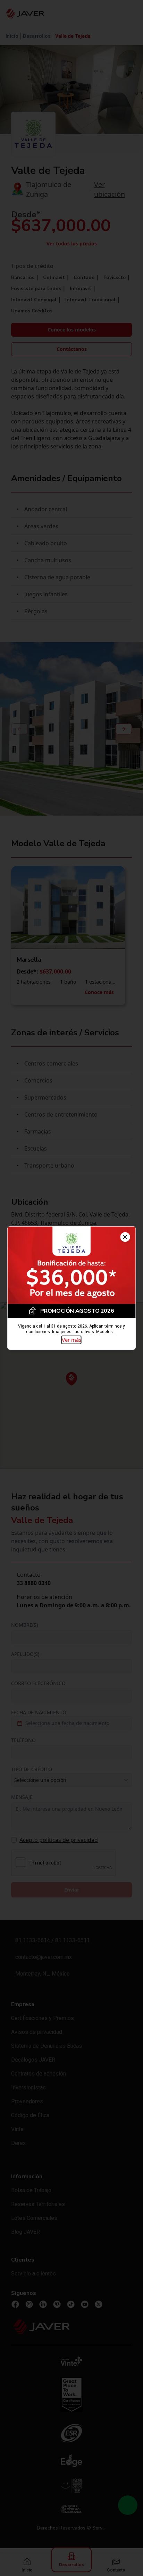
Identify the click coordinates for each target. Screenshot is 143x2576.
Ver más (71, 1340)
